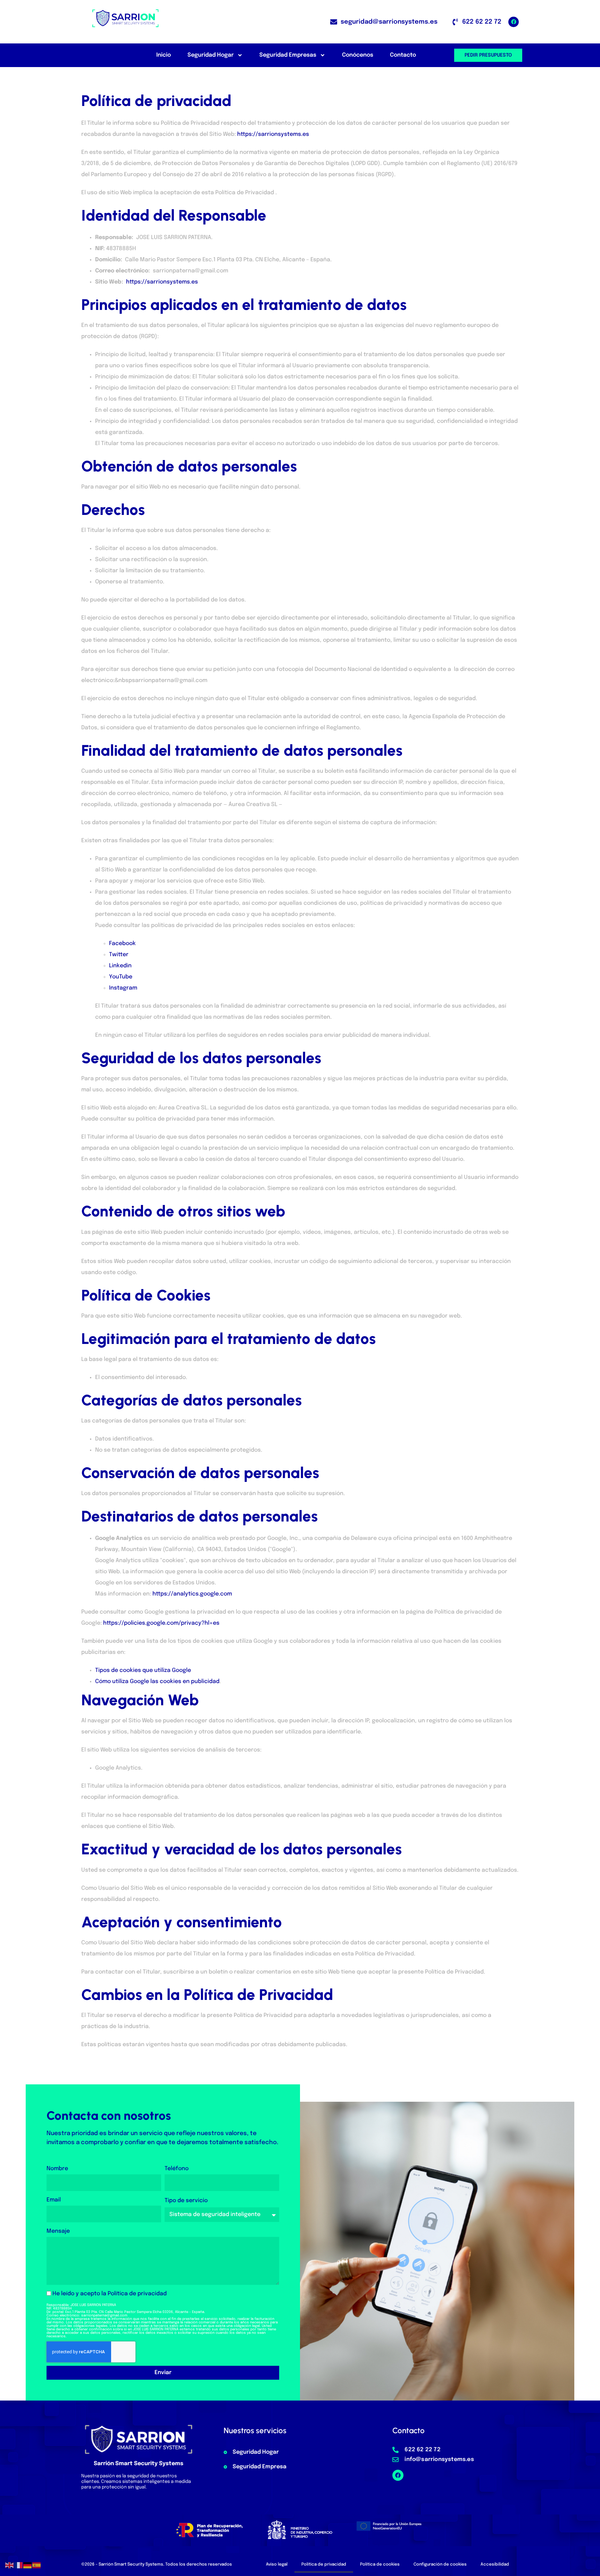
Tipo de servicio (186, 2201)
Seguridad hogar (211, 55)
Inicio (164, 55)
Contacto (403, 55)
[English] (10, 2565)
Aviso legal (277, 2565)
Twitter (119, 955)
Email (54, 2200)
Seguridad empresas (288, 55)
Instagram (123, 988)
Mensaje (58, 2231)
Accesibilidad (495, 2565)
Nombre (57, 2169)
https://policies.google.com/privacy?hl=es (161, 1623)
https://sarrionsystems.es (273, 134)
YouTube (121, 977)
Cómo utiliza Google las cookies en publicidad (157, 1681)
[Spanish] (37, 2565)
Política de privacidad (137, 2294)
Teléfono (177, 2169)
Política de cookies (380, 2565)
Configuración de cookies (440, 2565)
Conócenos (358, 55)
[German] (28, 2565)
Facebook (122, 944)
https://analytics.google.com (192, 1594)
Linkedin (120, 966)
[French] (19, 2565)
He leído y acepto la (110, 2294)
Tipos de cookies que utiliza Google (143, 1670)
